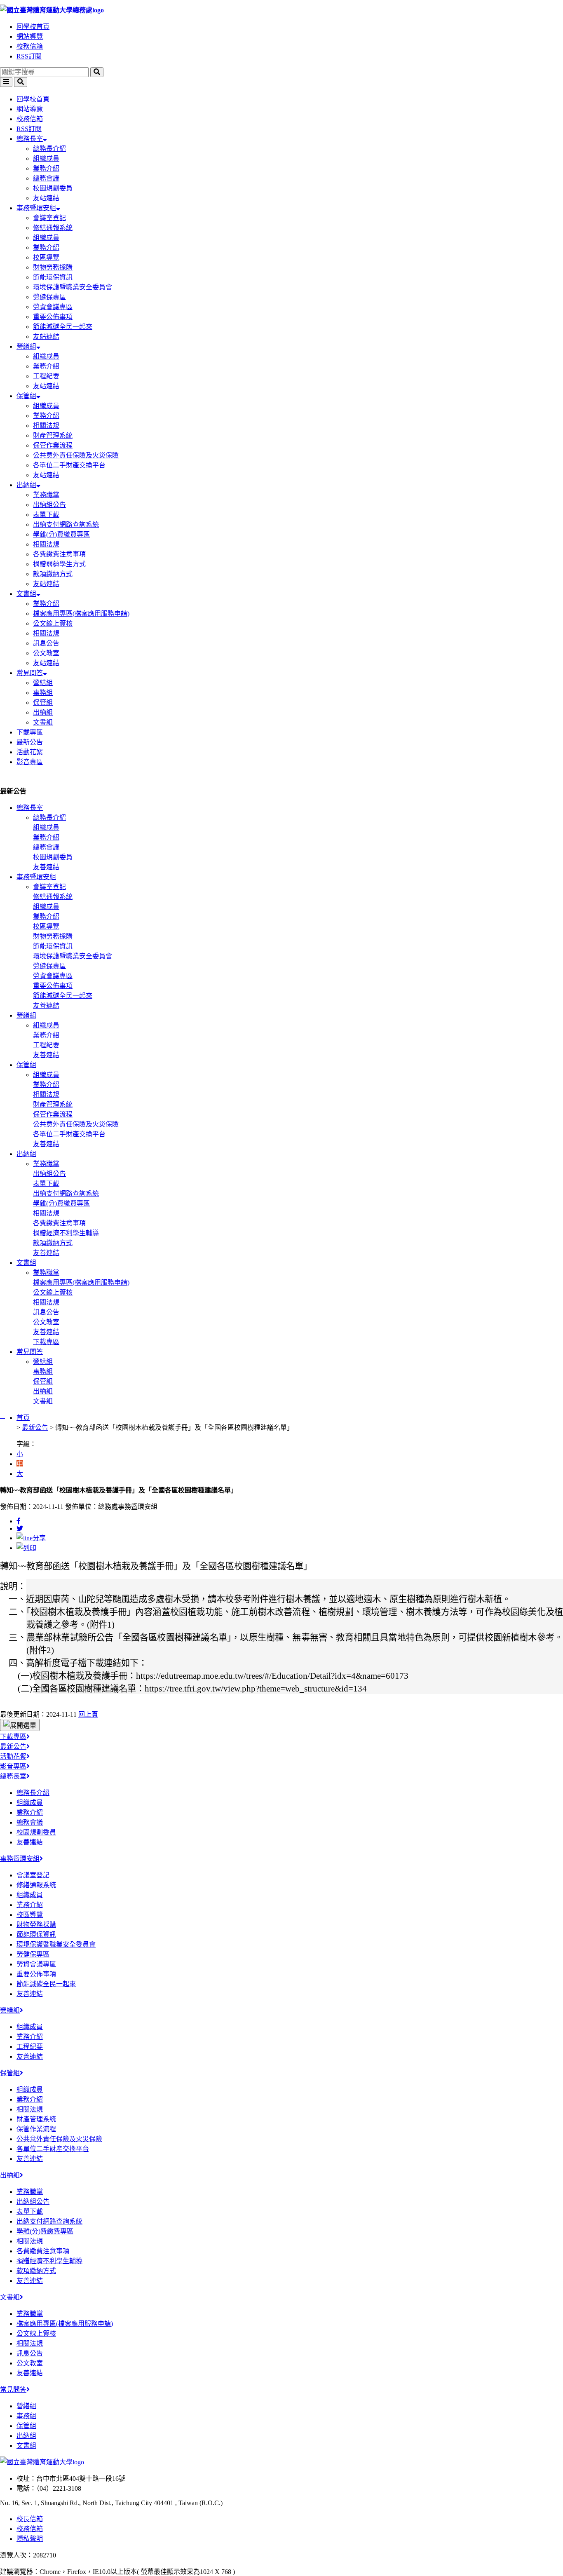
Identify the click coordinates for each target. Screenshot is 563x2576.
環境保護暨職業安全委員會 (73, 287)
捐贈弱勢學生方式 (59, 564)
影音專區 (30, 762)
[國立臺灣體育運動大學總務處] (281, 9)
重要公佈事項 (53, 317)
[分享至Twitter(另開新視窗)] (20, 1528)
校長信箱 (30, 2519)
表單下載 (46, 515)
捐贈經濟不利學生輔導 (66, 1233)
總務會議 (46, 178)
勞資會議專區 (53, 307)
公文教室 (46, 653)
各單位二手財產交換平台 (69, 465)
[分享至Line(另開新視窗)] (31, 1538)
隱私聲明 (30, 2539)
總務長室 (30, 139)
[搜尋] (97, 72)
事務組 (43, 693)
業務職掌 (46, 495)
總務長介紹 (49, 149)
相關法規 (46, 426)
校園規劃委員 (53, 188)
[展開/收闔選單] (20, 1725)
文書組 (26, 594)
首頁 (23, 1418)
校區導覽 (46, 257)
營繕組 (26, 346)
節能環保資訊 (53, 277)
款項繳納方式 (53, 574)
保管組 (26, 396)
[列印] (26, 1548)
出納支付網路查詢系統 (66, 524)
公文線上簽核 (53, 623)
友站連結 (46, 198)
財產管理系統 (53, 435)
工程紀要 (46, 376)
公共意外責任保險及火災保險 (76, 455)
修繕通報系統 (53, 228)
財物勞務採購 (53, 267)
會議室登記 (49, 218)
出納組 (26, 485)
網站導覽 (30, 36)
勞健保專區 (49, 297)
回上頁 (88, 1714)
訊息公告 (46, 643)
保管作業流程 (53, 445)
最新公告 (30, 742)
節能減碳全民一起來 (63, 327)
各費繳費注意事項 (59, 554)
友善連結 (46, 867)
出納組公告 (49, 505)
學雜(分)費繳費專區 (61, 534)
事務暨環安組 (36, 208)
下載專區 (30, 732)
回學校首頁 (33, 27)
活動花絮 (30, 752)
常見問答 (30, 673)
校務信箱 (30, 46)
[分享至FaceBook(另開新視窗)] (19, 1521)
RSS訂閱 (29, 56)
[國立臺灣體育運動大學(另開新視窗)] (42, 2462)
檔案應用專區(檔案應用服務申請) (81, 614)
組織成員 (46, 158)
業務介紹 (46, 168)
